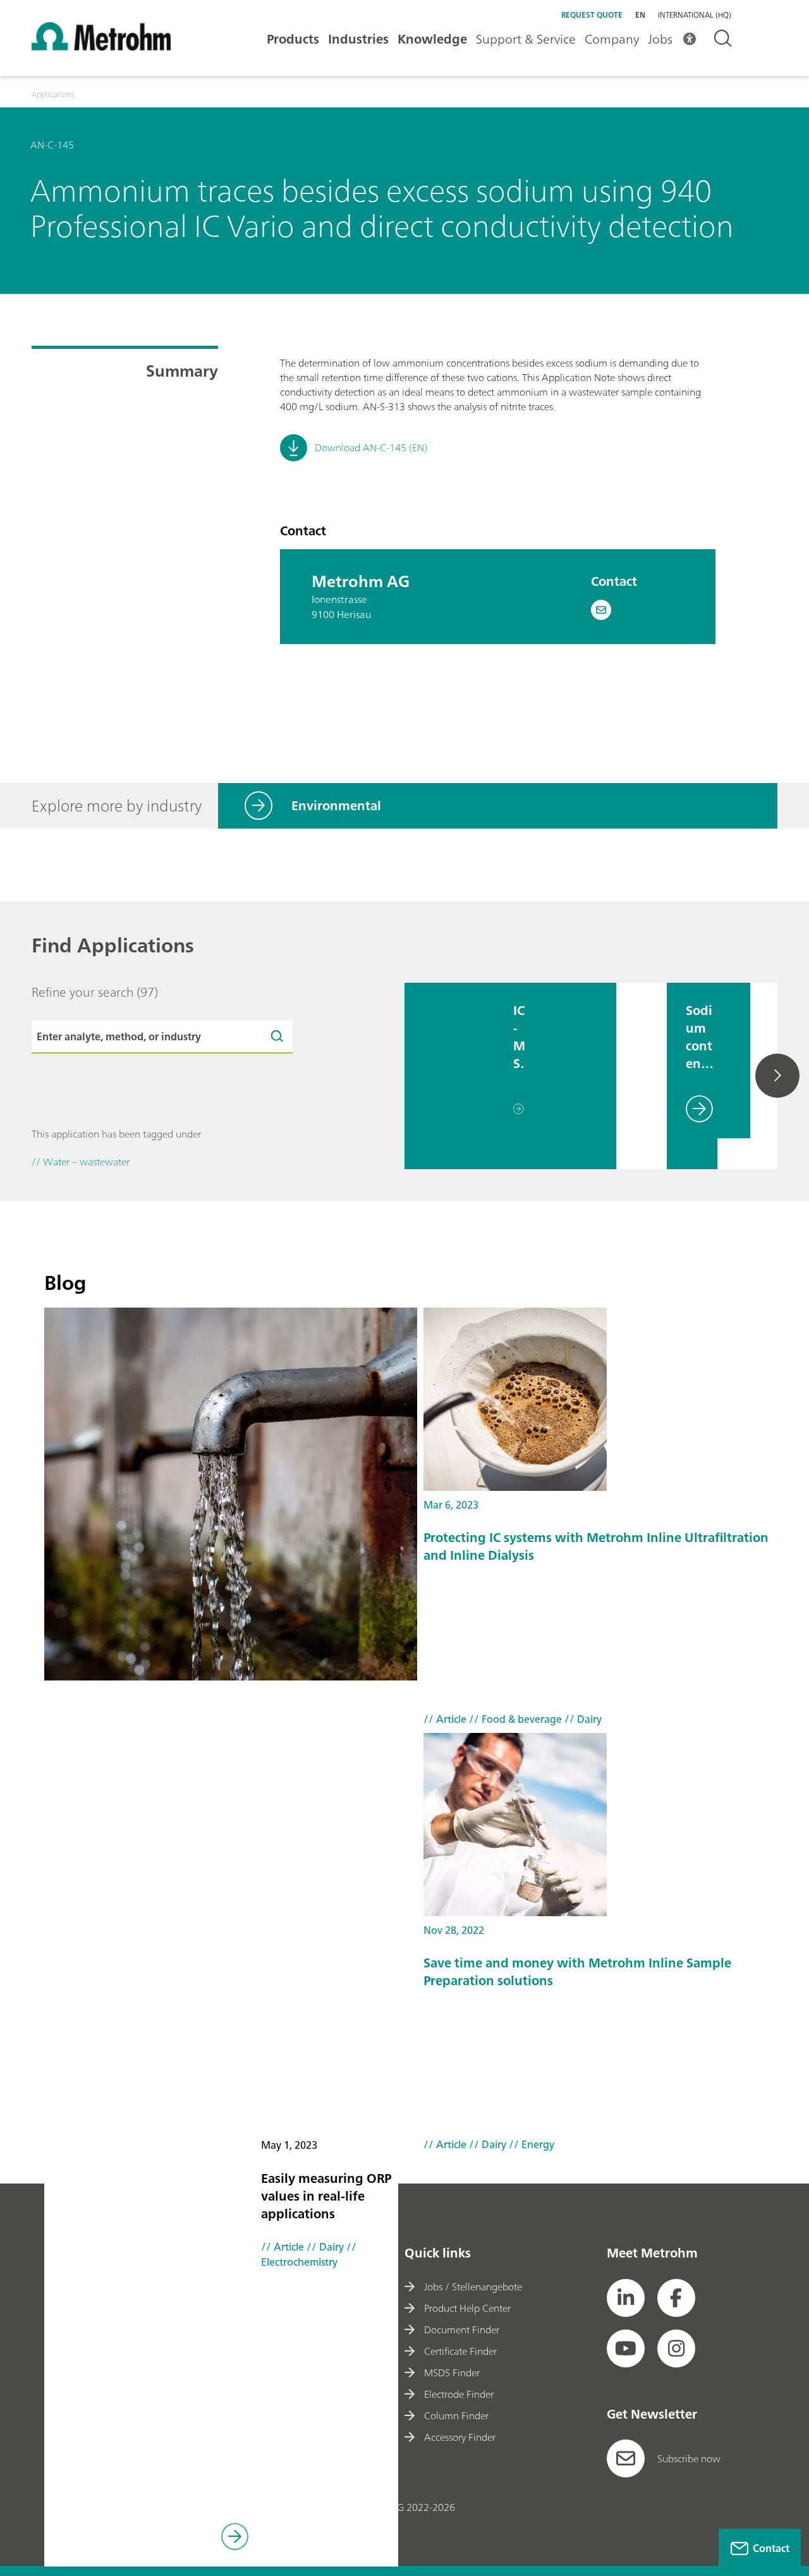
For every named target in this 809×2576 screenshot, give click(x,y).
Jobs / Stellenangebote (473, 2287)
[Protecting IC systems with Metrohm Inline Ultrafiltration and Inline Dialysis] (607, 1399)
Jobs (660, 39)
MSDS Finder (452, 2372)
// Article (283, 2247)
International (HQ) (695, 15)
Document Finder (462, 2330)
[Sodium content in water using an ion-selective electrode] (642, 1076)
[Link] (235, 2538)
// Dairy (324, 2247)
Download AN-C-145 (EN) (371, 447)
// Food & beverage (514, 1719)
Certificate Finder (460, 2351)
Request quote (592, 15)
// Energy (530, 2144)
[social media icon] (626, 2298)
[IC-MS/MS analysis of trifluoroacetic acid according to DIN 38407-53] (449, 1076)
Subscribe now (689, 2458)
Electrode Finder (459, 2394)
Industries (358, 39)
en (640, 15)
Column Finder (456, 2415)
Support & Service (526, 39)
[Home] (101, 47)
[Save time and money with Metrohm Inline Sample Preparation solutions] (607, 1825)
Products (293, 39)
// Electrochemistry (309, 2254)
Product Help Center (467, 2308)
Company (612, 39)
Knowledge (432, 39)
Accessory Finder (460, 2437)
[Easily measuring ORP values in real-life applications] (231, 1494)
